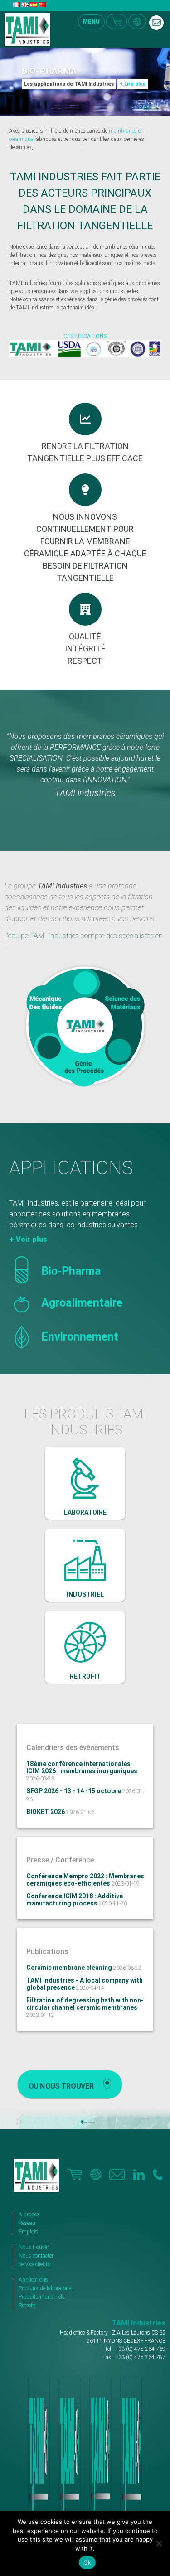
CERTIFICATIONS (85, 336)
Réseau (27, 2223)
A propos (29, 2214)
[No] (159, 2543)
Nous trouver (34, 2247)
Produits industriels (42, 2297)
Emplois (28, 2232)
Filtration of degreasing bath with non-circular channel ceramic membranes (85, 2004)
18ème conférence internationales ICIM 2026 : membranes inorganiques (82, 1767)
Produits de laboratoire (45, 2288)
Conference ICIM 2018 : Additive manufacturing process (75, 1900)
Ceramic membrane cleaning (70, 1968)
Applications (33, 2280)
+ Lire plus (133, 84)
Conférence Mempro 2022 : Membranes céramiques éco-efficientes (85, 1880)
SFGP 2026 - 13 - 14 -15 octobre (74, 1791)
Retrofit (27, 2306)
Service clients (34, 2264)
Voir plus (32, 1239)
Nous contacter (36, 2256)
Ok (87, 2562)
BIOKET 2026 (46, 1812)
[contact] (156, 23)
